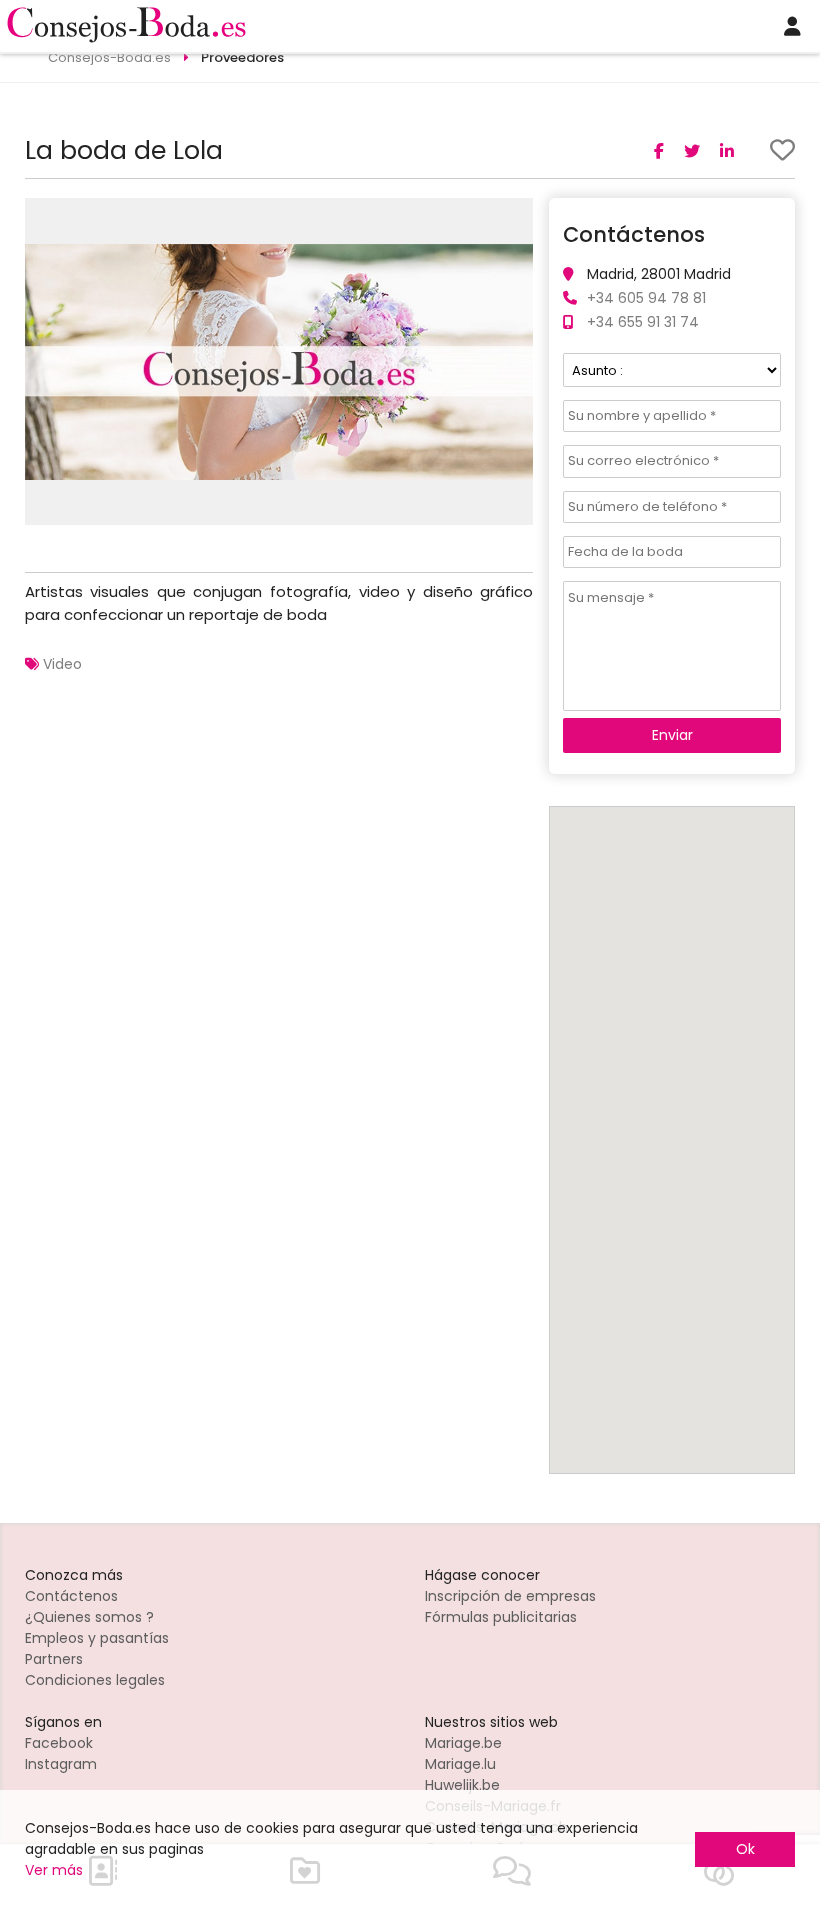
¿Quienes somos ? (89, 1617)
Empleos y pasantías (97, 1638)
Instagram (61, 1764)
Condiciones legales (95, 1680)
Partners (54, 1659)
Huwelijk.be (462, 1785)
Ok (745, 1849)
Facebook (59, 1743)
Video (62, 664)
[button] (515, 216)
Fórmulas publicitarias (501, 1617)
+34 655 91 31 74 (643, 322)
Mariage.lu (460, 1764)
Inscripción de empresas (510, 1596)
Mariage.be (463, 1743)
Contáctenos (71, 1596)
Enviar (672, 735)
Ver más (54, 1870)
